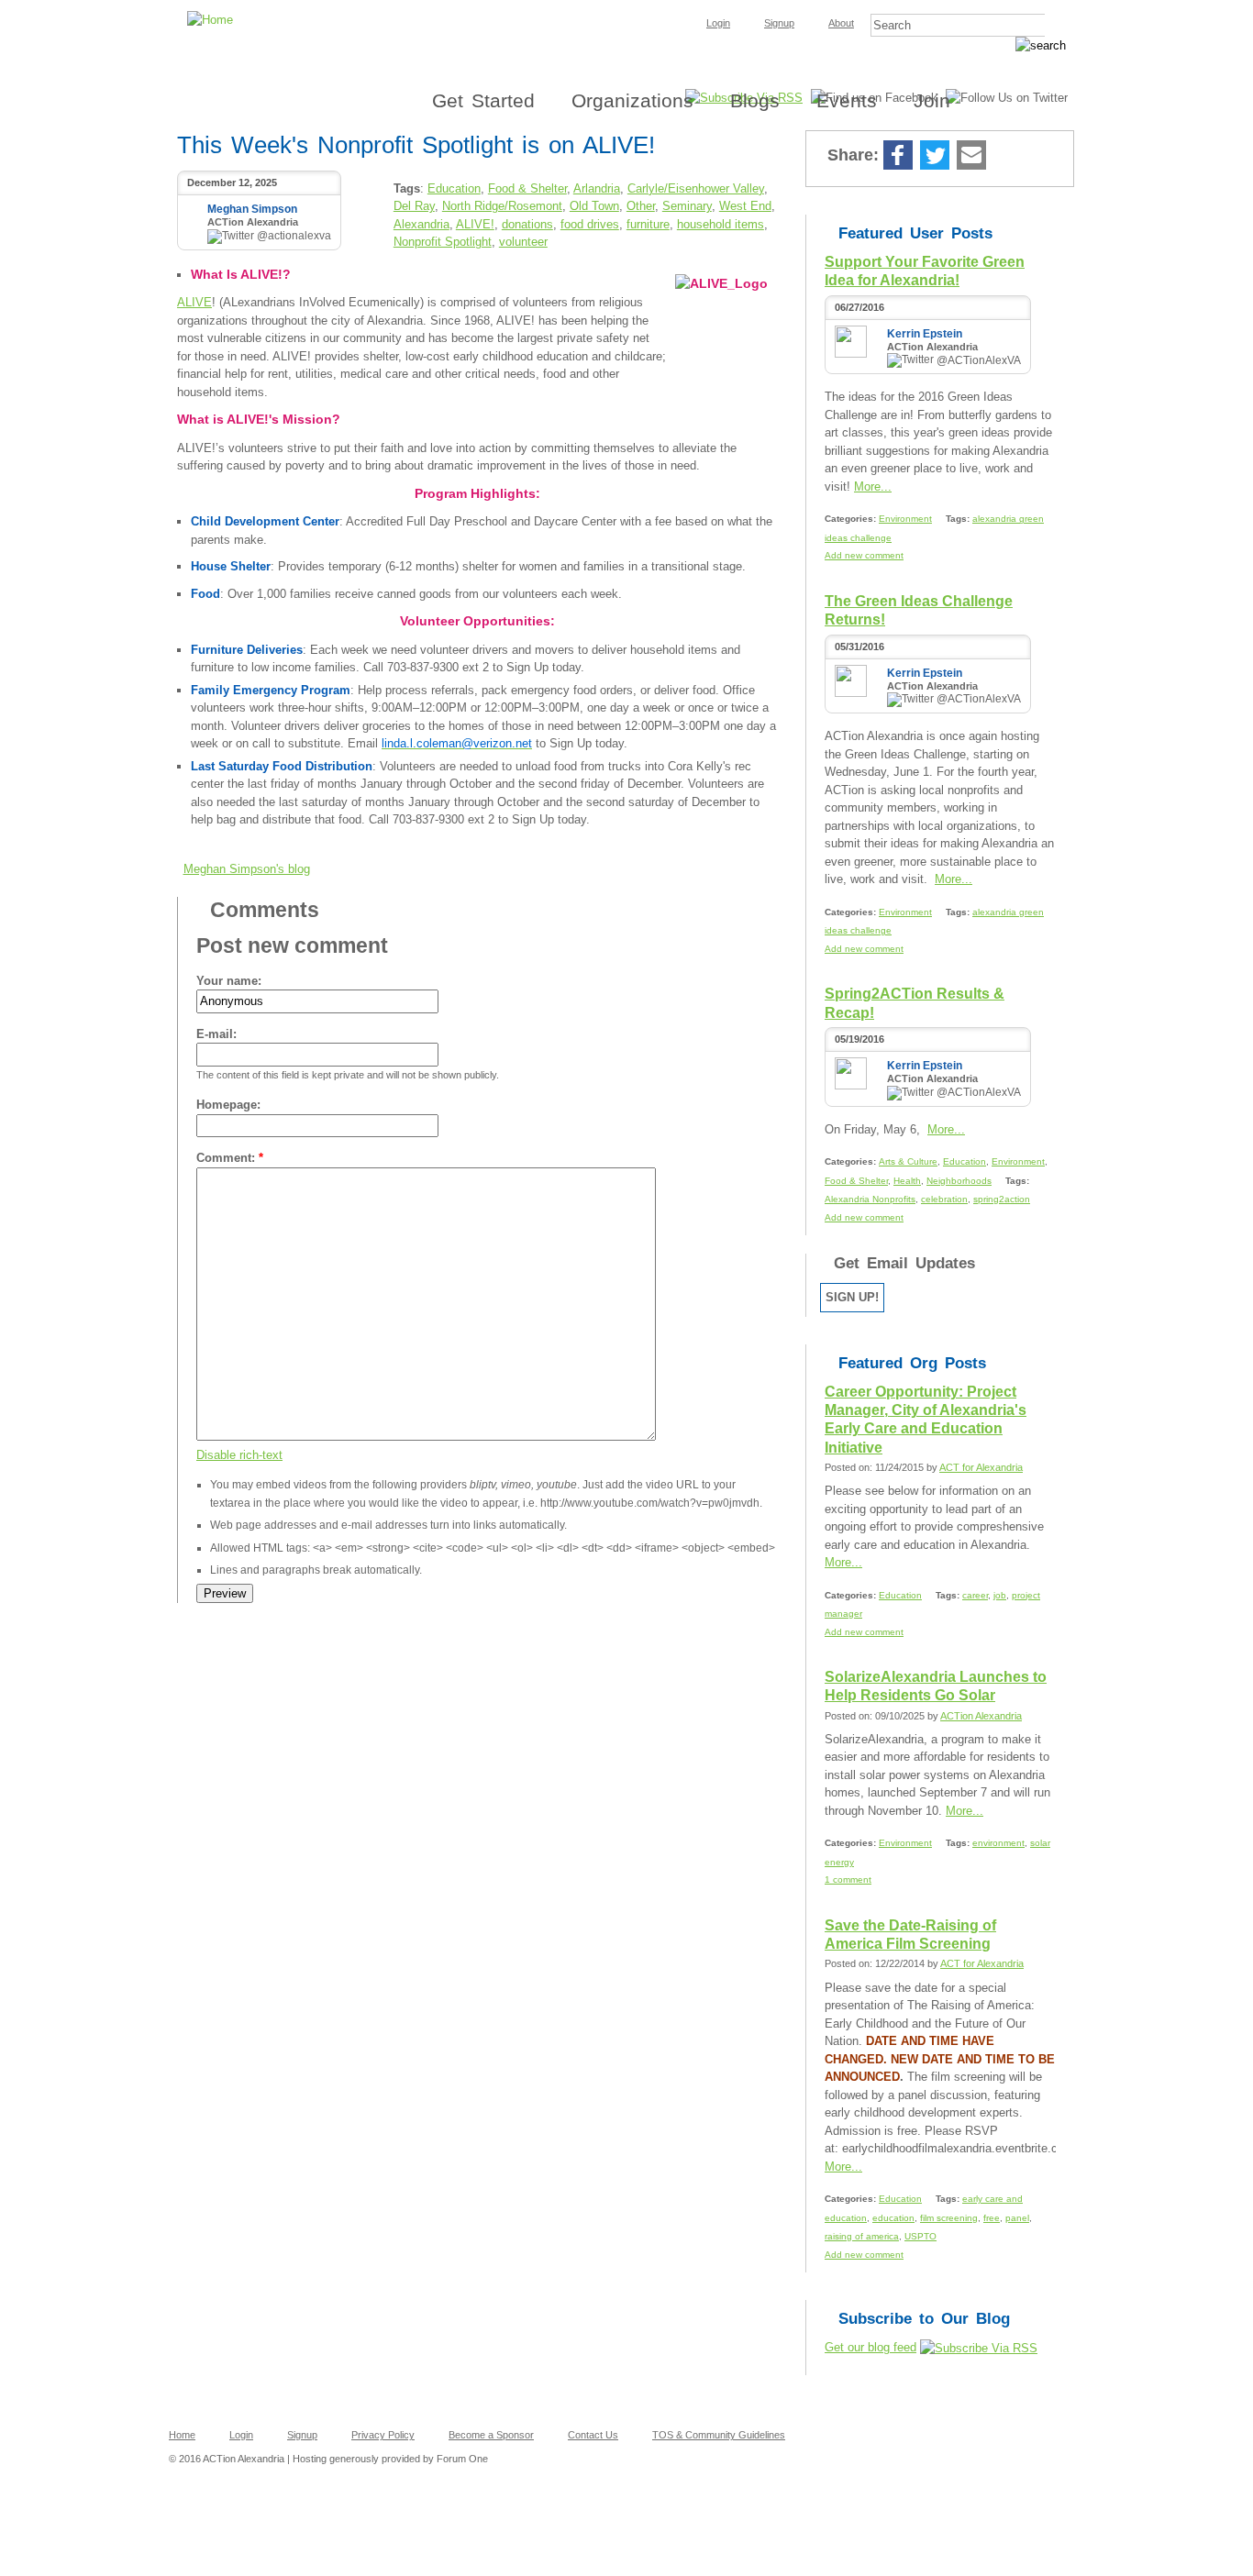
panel (1017, 2218)
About (841, 23)
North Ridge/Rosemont (502, 206)
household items (721, 224)
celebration (944, 1199)
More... (873, 486)
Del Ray (414, 206)
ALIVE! (475, 224)
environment (998, 1843)
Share (1007, 156)
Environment (905, 519)
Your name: (229, 981)
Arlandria (597, 188)
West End (745, 206)
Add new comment (864, 555)
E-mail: (216, 1034)
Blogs (755, 100)
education (893, 2218)
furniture (648, 224)
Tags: (959, 519)
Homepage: (228, 1105)
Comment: (230, 1158)
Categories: (852, 519)
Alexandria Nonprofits (870, 1199)
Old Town (594, 206)
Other (641, 206)
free (992, 2218)
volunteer (523, 242)
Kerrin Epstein (925, 334)
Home (182, 2435)
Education (454, 188)
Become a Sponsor (491, 2435)
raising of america (862, 2236)
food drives (590, 224)
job (1000, 1595)
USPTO (920, 2236)
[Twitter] (935, 156)
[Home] (626, 6)
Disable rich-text (239, 1455)
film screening (949, 2218)
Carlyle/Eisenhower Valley (696, 188)
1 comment (848, 1879)
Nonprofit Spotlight (443, 242)
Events (847, 100)
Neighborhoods (959, 1181)
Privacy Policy (383, 2435)
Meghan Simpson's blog (247, 869)
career (975, 1595)
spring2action (1002, 1199)
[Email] (971, 156)
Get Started (483, 100)
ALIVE (194, 302)
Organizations (632, 100)
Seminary (687, 206)
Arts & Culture (908, 1161)
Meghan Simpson (252, 209)
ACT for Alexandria (981, 1467)
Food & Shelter (527, 188)
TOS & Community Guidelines (719, 2435)
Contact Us (593, 2435)
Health (907, 1181)
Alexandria (421, 224)
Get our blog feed (870, 2347)
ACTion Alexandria (981, 1716)
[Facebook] (898, 156)
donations (527, 224)
